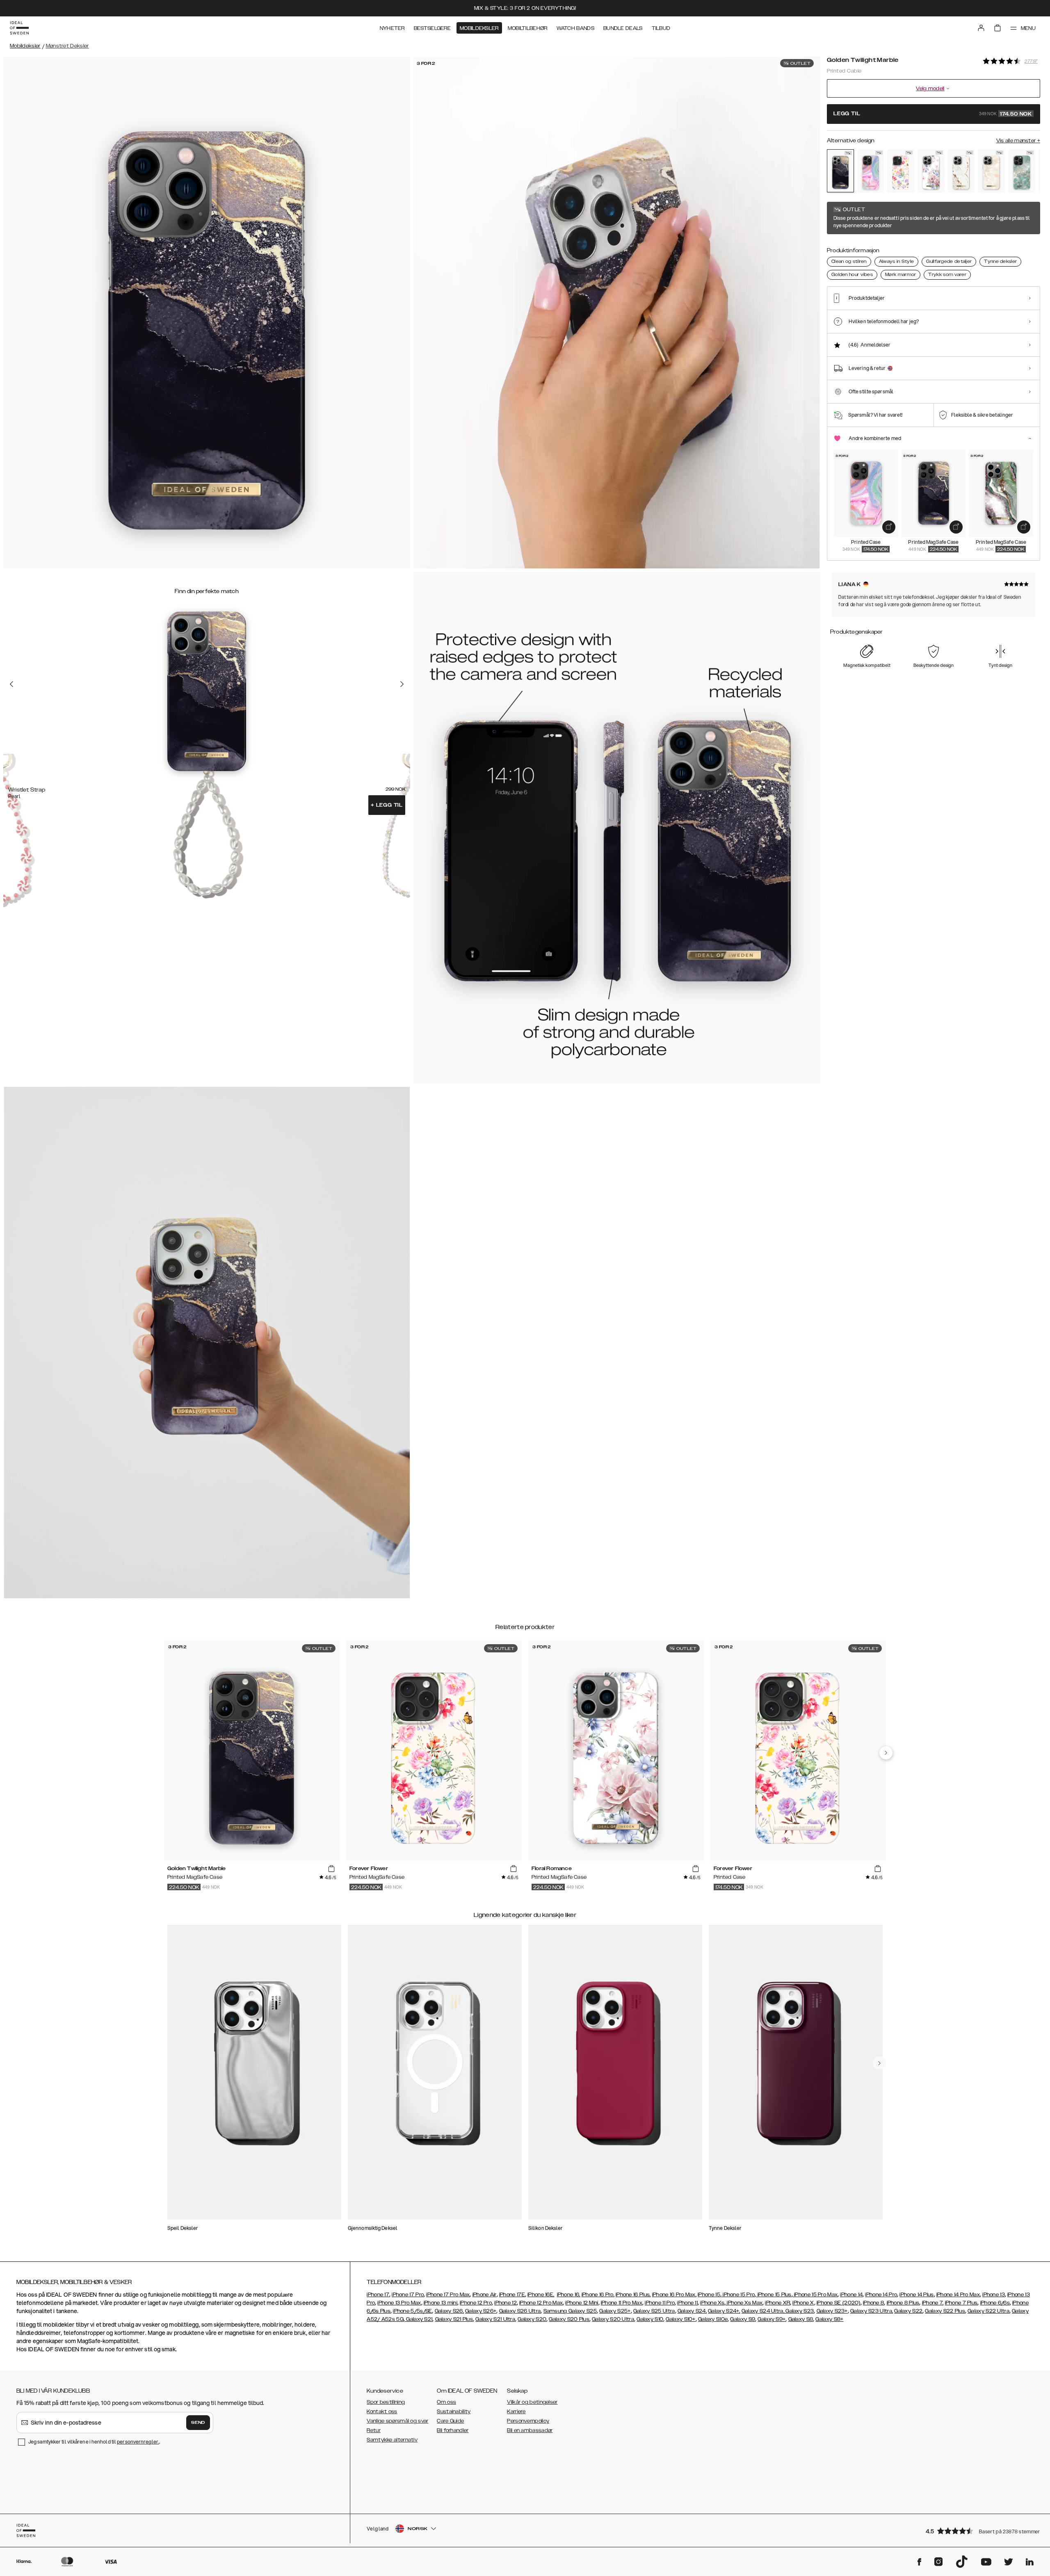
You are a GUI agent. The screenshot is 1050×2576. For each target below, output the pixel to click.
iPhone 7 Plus (961, 2303)
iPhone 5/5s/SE (412, 2311)
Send (198, 2423)
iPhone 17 (378, 2295)
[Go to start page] (19, 28)
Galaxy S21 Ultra (495, 2319)
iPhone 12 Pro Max (541, 2303)
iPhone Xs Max (744, 2303)
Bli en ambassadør (530, 2430)
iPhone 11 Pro (660, 2303)
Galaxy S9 (743, 2319)
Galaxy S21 (419, 2319)
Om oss (446, 2402)
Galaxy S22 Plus (945, 2311)
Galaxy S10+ (680, 2319)
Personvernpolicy (528, 2421)
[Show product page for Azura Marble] (1022, 171)
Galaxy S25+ (615, 2311)
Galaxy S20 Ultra (613, 2319)
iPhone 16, (569, 2295)
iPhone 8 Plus (903, 2303)
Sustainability (454, 2412)
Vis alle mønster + (1018, 141)
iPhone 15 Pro (738, 2295)
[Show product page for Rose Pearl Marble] (991, 171)
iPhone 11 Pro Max (622, 2303)
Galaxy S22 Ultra (988, 2311)
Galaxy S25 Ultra (654, 2311)
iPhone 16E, (541, 2295)
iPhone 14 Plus (916, 2295)
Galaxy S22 (908, 2311)
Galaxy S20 (532, 2319)
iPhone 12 (506, 2303)
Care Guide (450, 2421)
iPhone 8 (873, 2303)
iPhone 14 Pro (881, 2295)
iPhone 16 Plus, (633, 2295)
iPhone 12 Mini (582, 2303)
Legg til (387, 805)
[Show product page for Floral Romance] (931, 171)
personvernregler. (138, 2442)
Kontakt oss (382, 2412)
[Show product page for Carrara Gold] (961, 171)
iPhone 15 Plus (774, 2295)
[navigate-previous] (886, 1753)
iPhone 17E (512, 2295)
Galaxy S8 (801, 2319)
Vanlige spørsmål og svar (397, 2421)
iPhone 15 (709, 2295)
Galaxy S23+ (832, 2311)
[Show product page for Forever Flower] (901, 171)
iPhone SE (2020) (839, 2303)
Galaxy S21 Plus (454, 2319)
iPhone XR (777, 2303)
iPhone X (803, 2303)
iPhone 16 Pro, (598, 2295)
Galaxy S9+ (772, 2319)
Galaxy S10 (650, 2319)
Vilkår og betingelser (532, 2402)
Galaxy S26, (449, 2311)
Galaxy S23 (799, 2311)
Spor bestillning (386, 2402)
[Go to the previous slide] (11, 684)
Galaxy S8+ (829, 2319)
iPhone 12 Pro (476, 2303)
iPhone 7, (933, 2303)
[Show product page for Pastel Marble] (871, 171)
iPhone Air (485, 2295)
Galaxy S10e (713, 2319)
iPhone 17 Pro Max (448, 2295)
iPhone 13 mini (441, 2303)
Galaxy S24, (692, 2311)
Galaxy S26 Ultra (520, 2311)
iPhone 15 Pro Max (815, 2295)
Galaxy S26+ (481, 2311)
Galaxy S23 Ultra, (872, 2311)
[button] (980, 2531)
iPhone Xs (712, 2303)
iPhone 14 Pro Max (958, 2295)
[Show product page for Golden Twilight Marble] (840, 171)
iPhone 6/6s (995, 2303)
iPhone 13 (994, 2295)
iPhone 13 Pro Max (399, 2303)
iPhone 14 (851, 2295)
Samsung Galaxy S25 (570, 2311)
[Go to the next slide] (402, 684)
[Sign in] (981, 28)
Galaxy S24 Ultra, (763, 2311)
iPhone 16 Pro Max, (674, 2295)
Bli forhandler (453, 2430)
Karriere (516, 2412)
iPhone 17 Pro (408, 2295)
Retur (374, 2430)
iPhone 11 (687, 2303)
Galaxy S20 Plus (569, 2319)
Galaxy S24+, (724, 2311)
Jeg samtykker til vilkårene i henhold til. (94, 2442)
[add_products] (889, 527)
